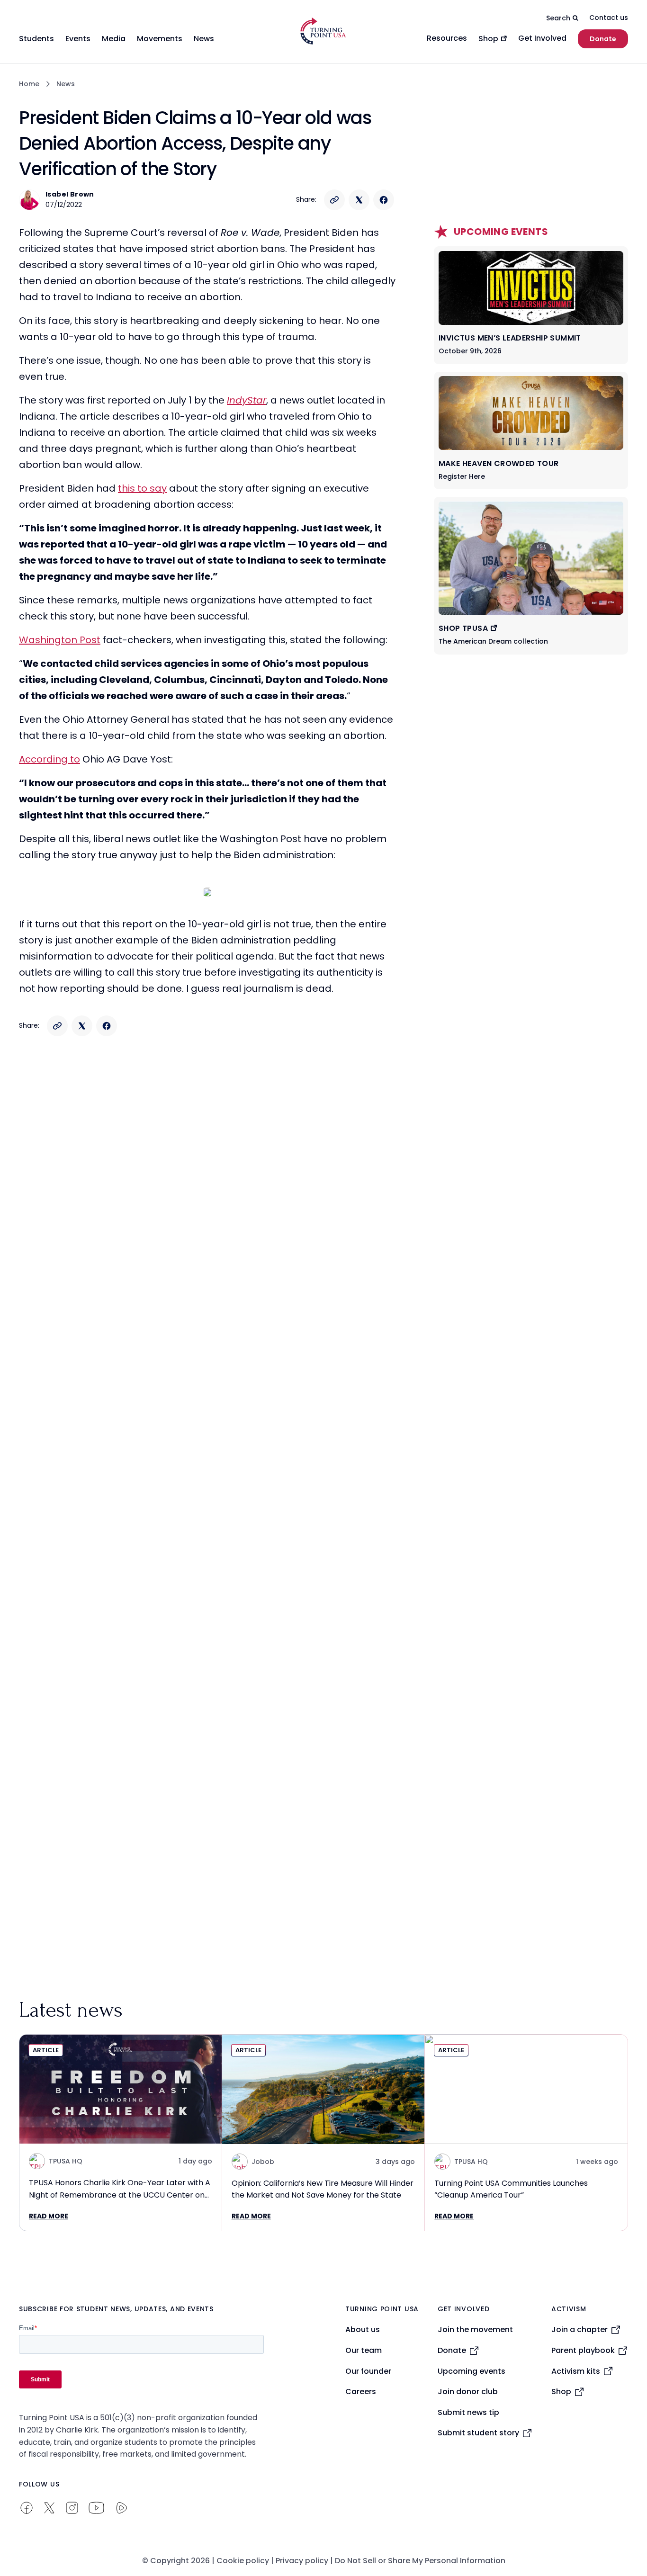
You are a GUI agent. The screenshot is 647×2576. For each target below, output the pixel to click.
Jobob (263, 2162)
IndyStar (247, 400)
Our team (364, 2350)
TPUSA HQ (66, 2161)
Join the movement (475, 2329)
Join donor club (468, 2392)
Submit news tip (468, 2412)
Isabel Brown (70, 194)
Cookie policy (243, 2561)
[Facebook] (384, 200)
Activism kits (576, 2371)
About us (363, 2329)
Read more (49, 2216)
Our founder (368, 2371)
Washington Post (60, 640)
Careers (361, 2392)
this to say (142, 488)
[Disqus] (207, 1232)
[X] (359, 200)
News (66, 84)
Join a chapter (580, 2329)
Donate (603, 39)
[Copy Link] (334, 200)
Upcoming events (472, 2371)
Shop (561, 2392)
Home (29, 84)
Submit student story (478, 2433)
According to (49, 759)
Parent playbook (583, 2350)
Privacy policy (302, 2561)
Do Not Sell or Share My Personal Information (420, 2561)
